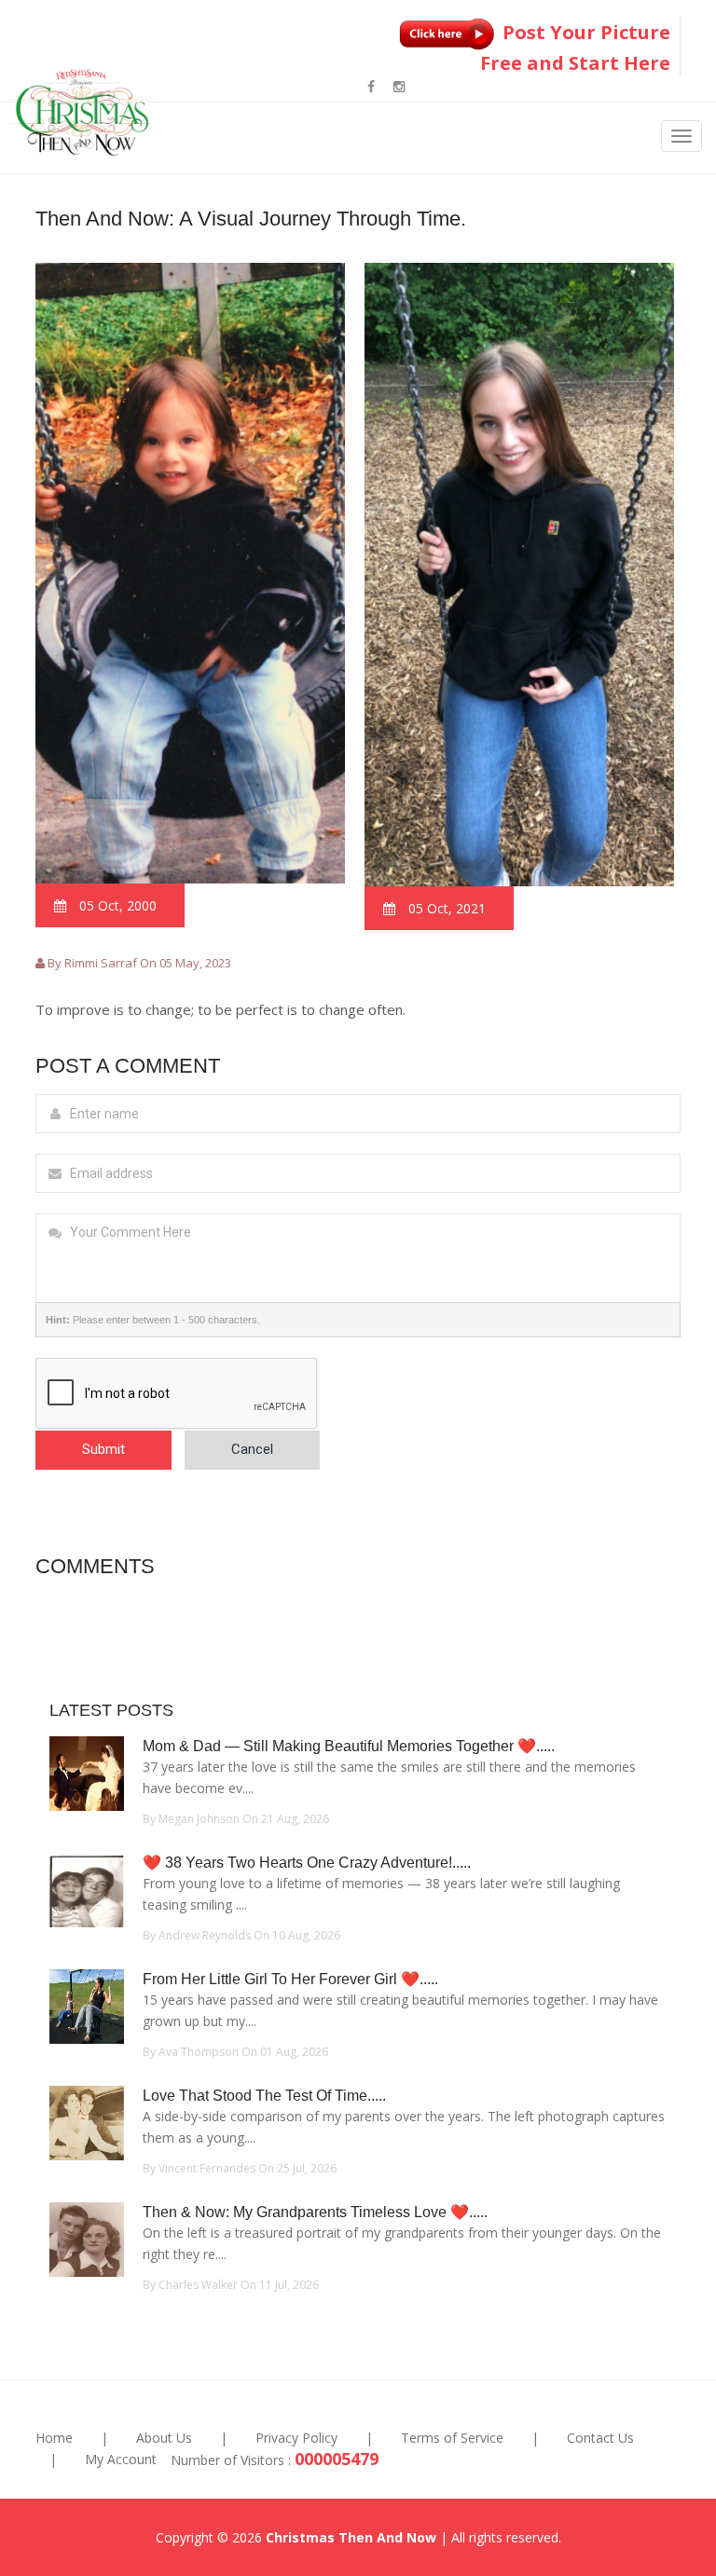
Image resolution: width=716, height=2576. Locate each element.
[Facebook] (371, 86)
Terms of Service (452, 2438)
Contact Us (600, 2438)
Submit (103, 1449)
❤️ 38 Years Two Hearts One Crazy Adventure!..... (307, 1863)
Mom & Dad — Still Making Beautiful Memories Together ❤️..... (349, 1746)
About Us (164, 2438)
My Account (121, 2459)
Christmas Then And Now (351, 2537)
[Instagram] (399, 86)
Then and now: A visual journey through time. (251, 219)
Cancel (252, 1449)
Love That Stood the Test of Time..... (264, 2096)
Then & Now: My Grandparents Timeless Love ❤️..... (315, 2212)
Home (54, 2438)
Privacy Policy (296, 2438)
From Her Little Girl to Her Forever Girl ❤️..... (290, 1979)
